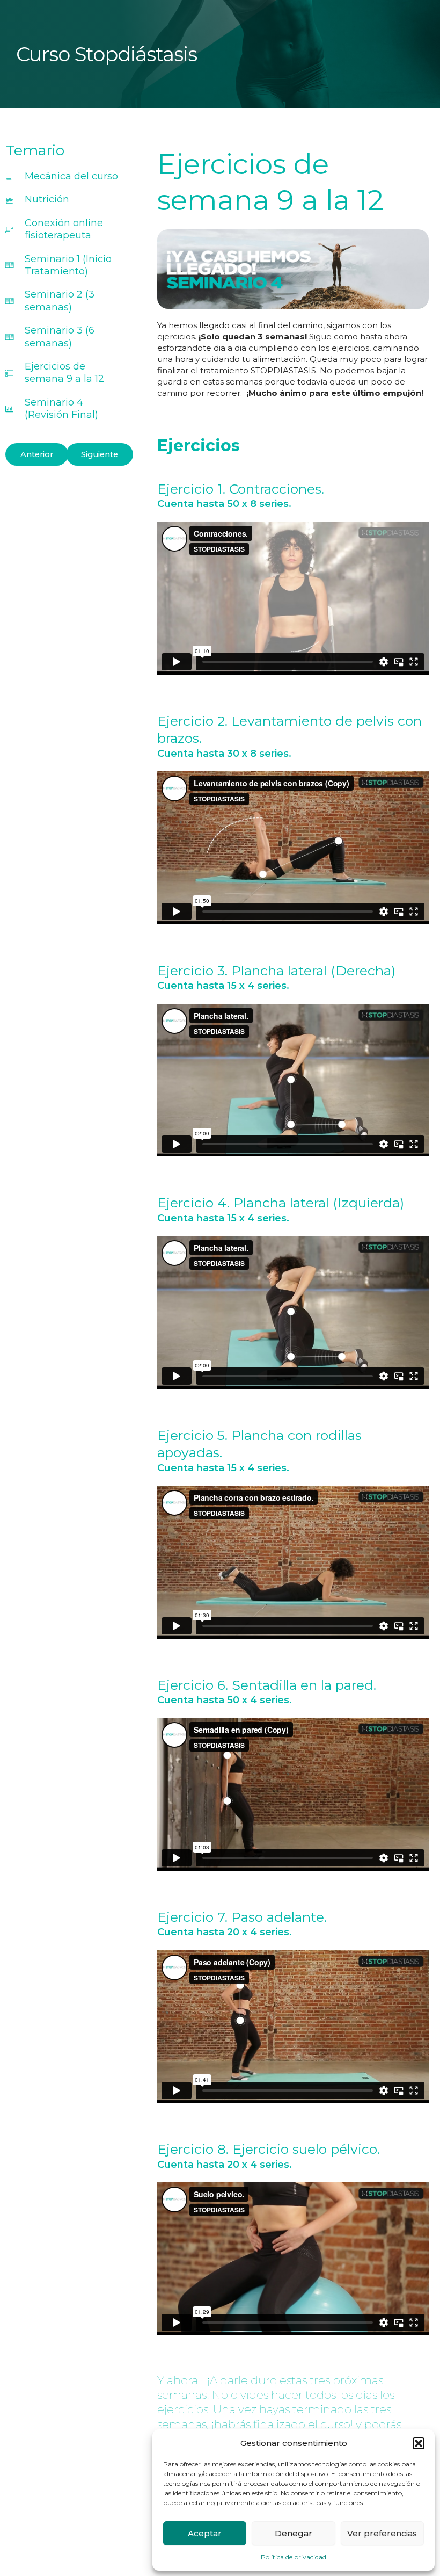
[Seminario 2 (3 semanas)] (9, 301)
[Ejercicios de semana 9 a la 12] (9, 373)
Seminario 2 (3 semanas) (60, 301)
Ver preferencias (382, 2533)
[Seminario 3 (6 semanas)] (9, 337)
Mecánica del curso (71, 176)
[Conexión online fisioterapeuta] (9, 230)
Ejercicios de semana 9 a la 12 (64, 372)
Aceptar (205, 2533)
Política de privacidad (294, 2557)
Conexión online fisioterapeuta (64, 229)
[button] (419, 2443)
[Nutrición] (9, 200)
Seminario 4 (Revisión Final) (61, 408)
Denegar (294, 2533)
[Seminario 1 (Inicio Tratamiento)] (9, 265)
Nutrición (47, 199)
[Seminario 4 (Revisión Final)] (9, 409)
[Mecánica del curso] (9, 176)
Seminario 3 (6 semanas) (60, 337)
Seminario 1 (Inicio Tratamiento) (68, 265)
